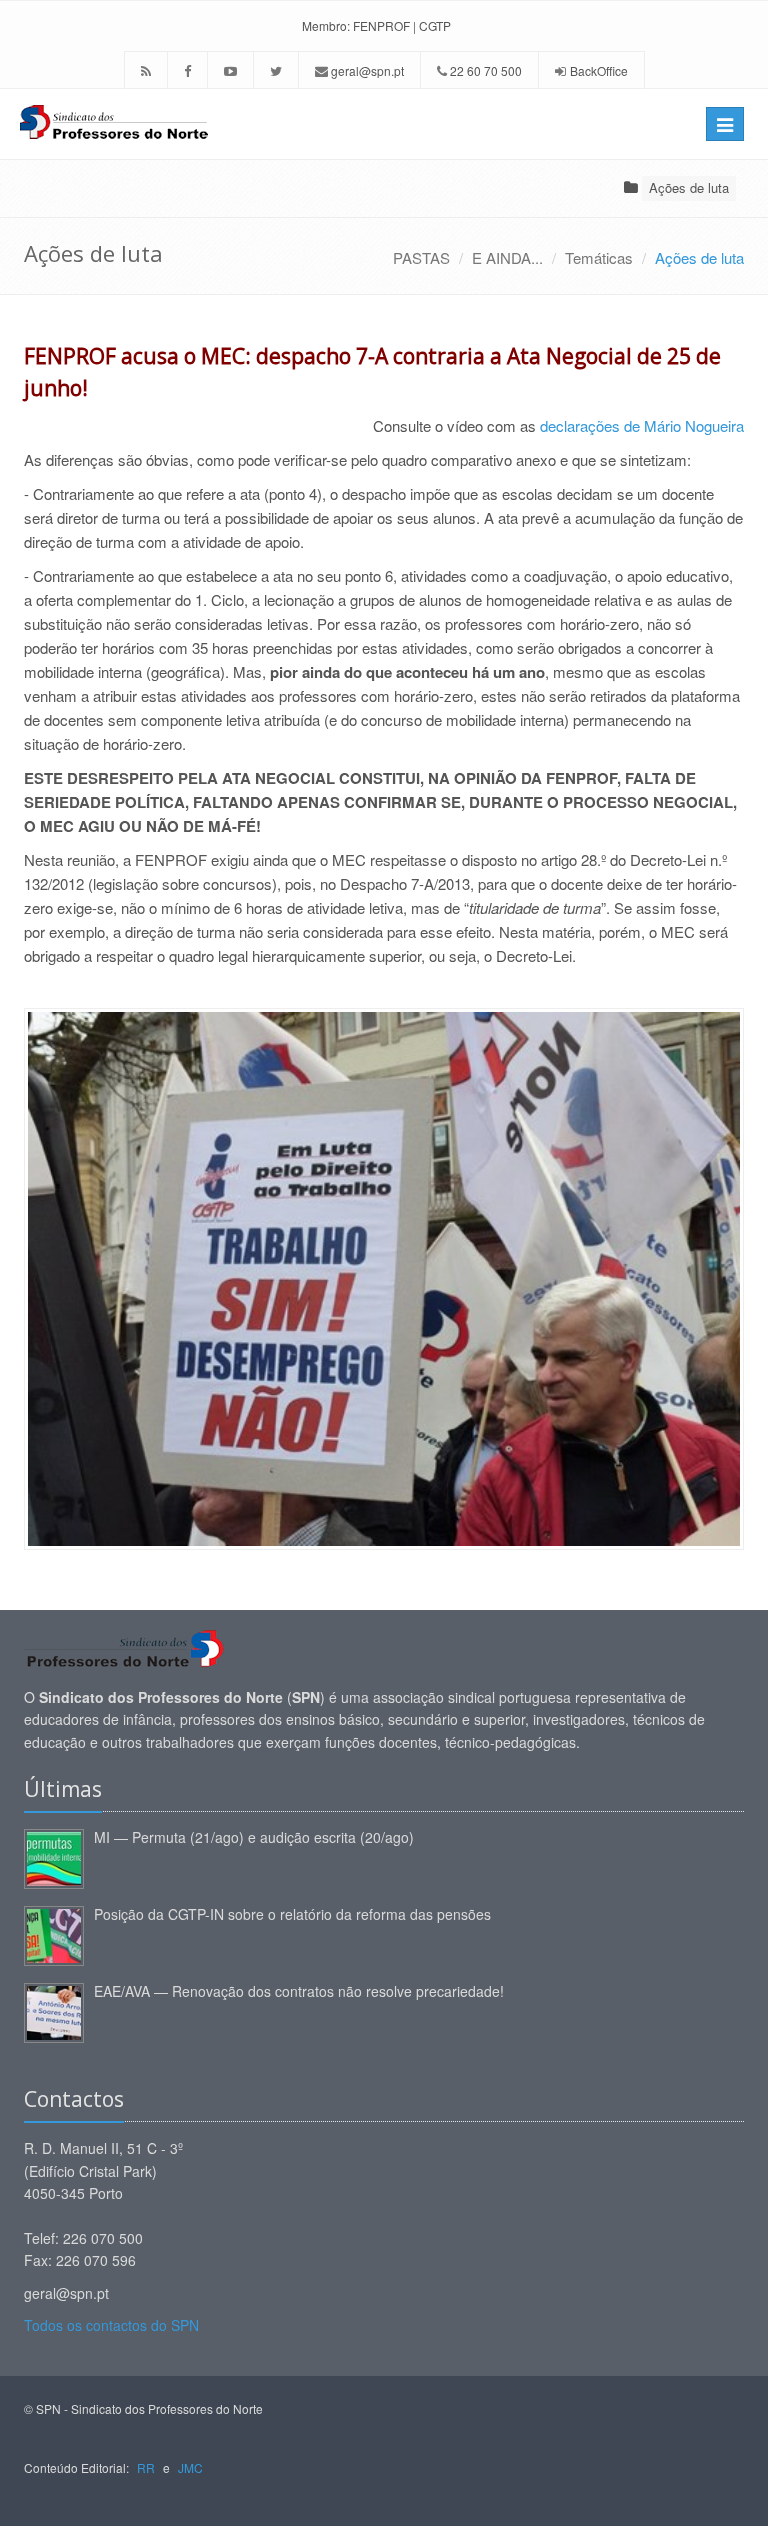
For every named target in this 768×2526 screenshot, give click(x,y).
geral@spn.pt (366, 70)
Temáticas (599, 257)
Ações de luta (689, 187)
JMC (190, 2467)
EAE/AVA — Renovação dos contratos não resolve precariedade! (299, 1991)
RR (146, 2467)
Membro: (326, 25)
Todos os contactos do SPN (111, 2325)
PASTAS (421, 257)
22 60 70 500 (484, 70)
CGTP (435, 25)
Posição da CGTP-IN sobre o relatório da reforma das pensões (292, 1914)
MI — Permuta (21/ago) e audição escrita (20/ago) (254, 1837)
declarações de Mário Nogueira (642, 425)
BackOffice (599, 70)
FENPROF (381, 25)
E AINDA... (507, 257)
